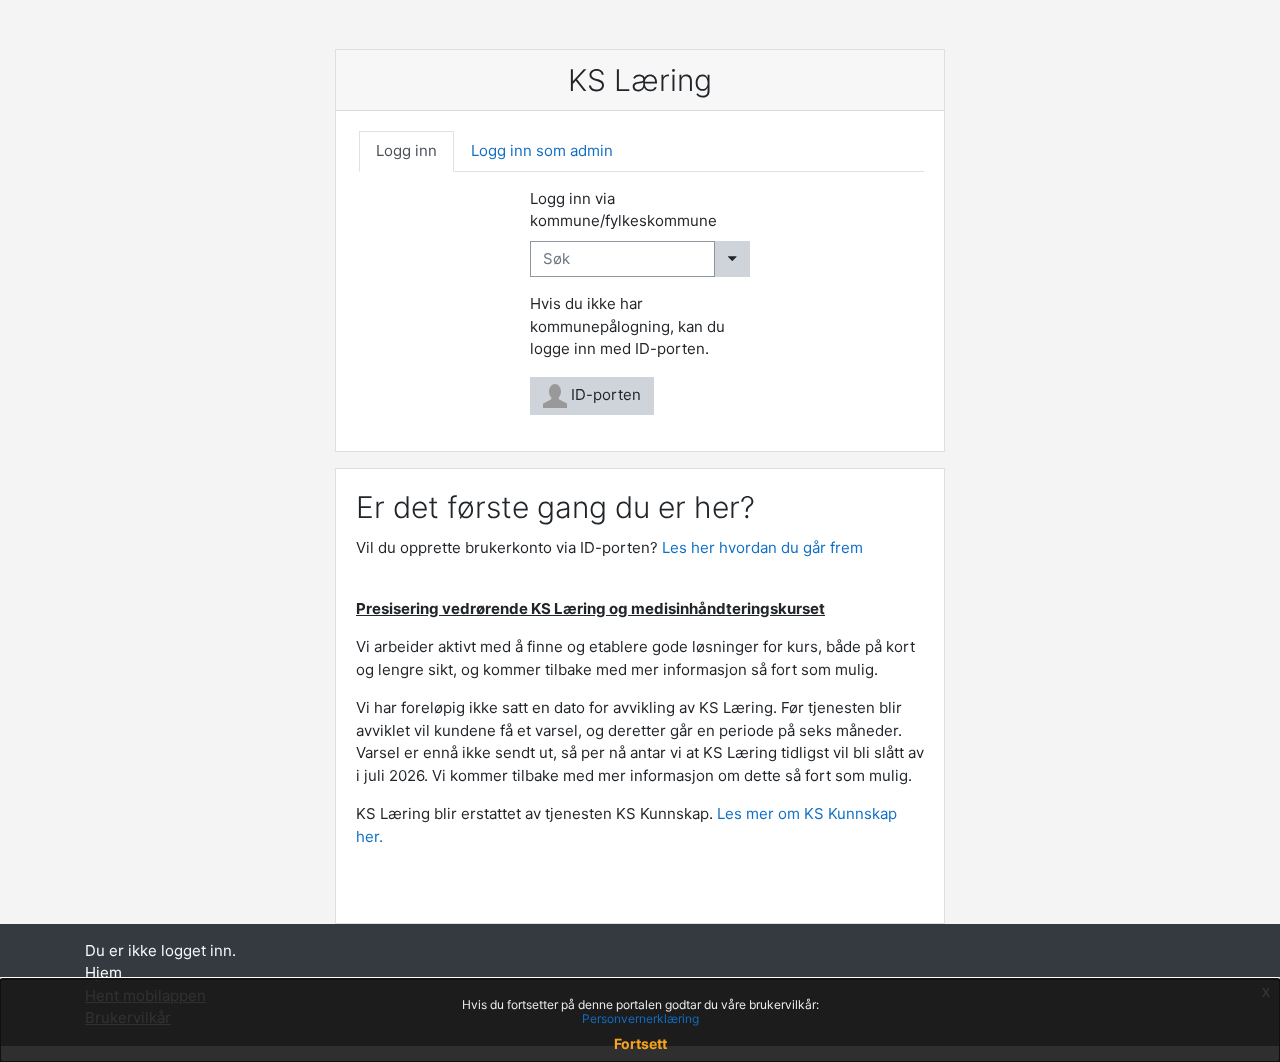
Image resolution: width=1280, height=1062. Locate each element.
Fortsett (640, 1043)
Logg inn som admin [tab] (542, 150)
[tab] (406, 151)
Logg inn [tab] (406, 150)
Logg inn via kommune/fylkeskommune (623, 210)
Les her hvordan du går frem (762, 547)
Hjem (103, 972)
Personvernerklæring (640, 1018)
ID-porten (604, 394)
